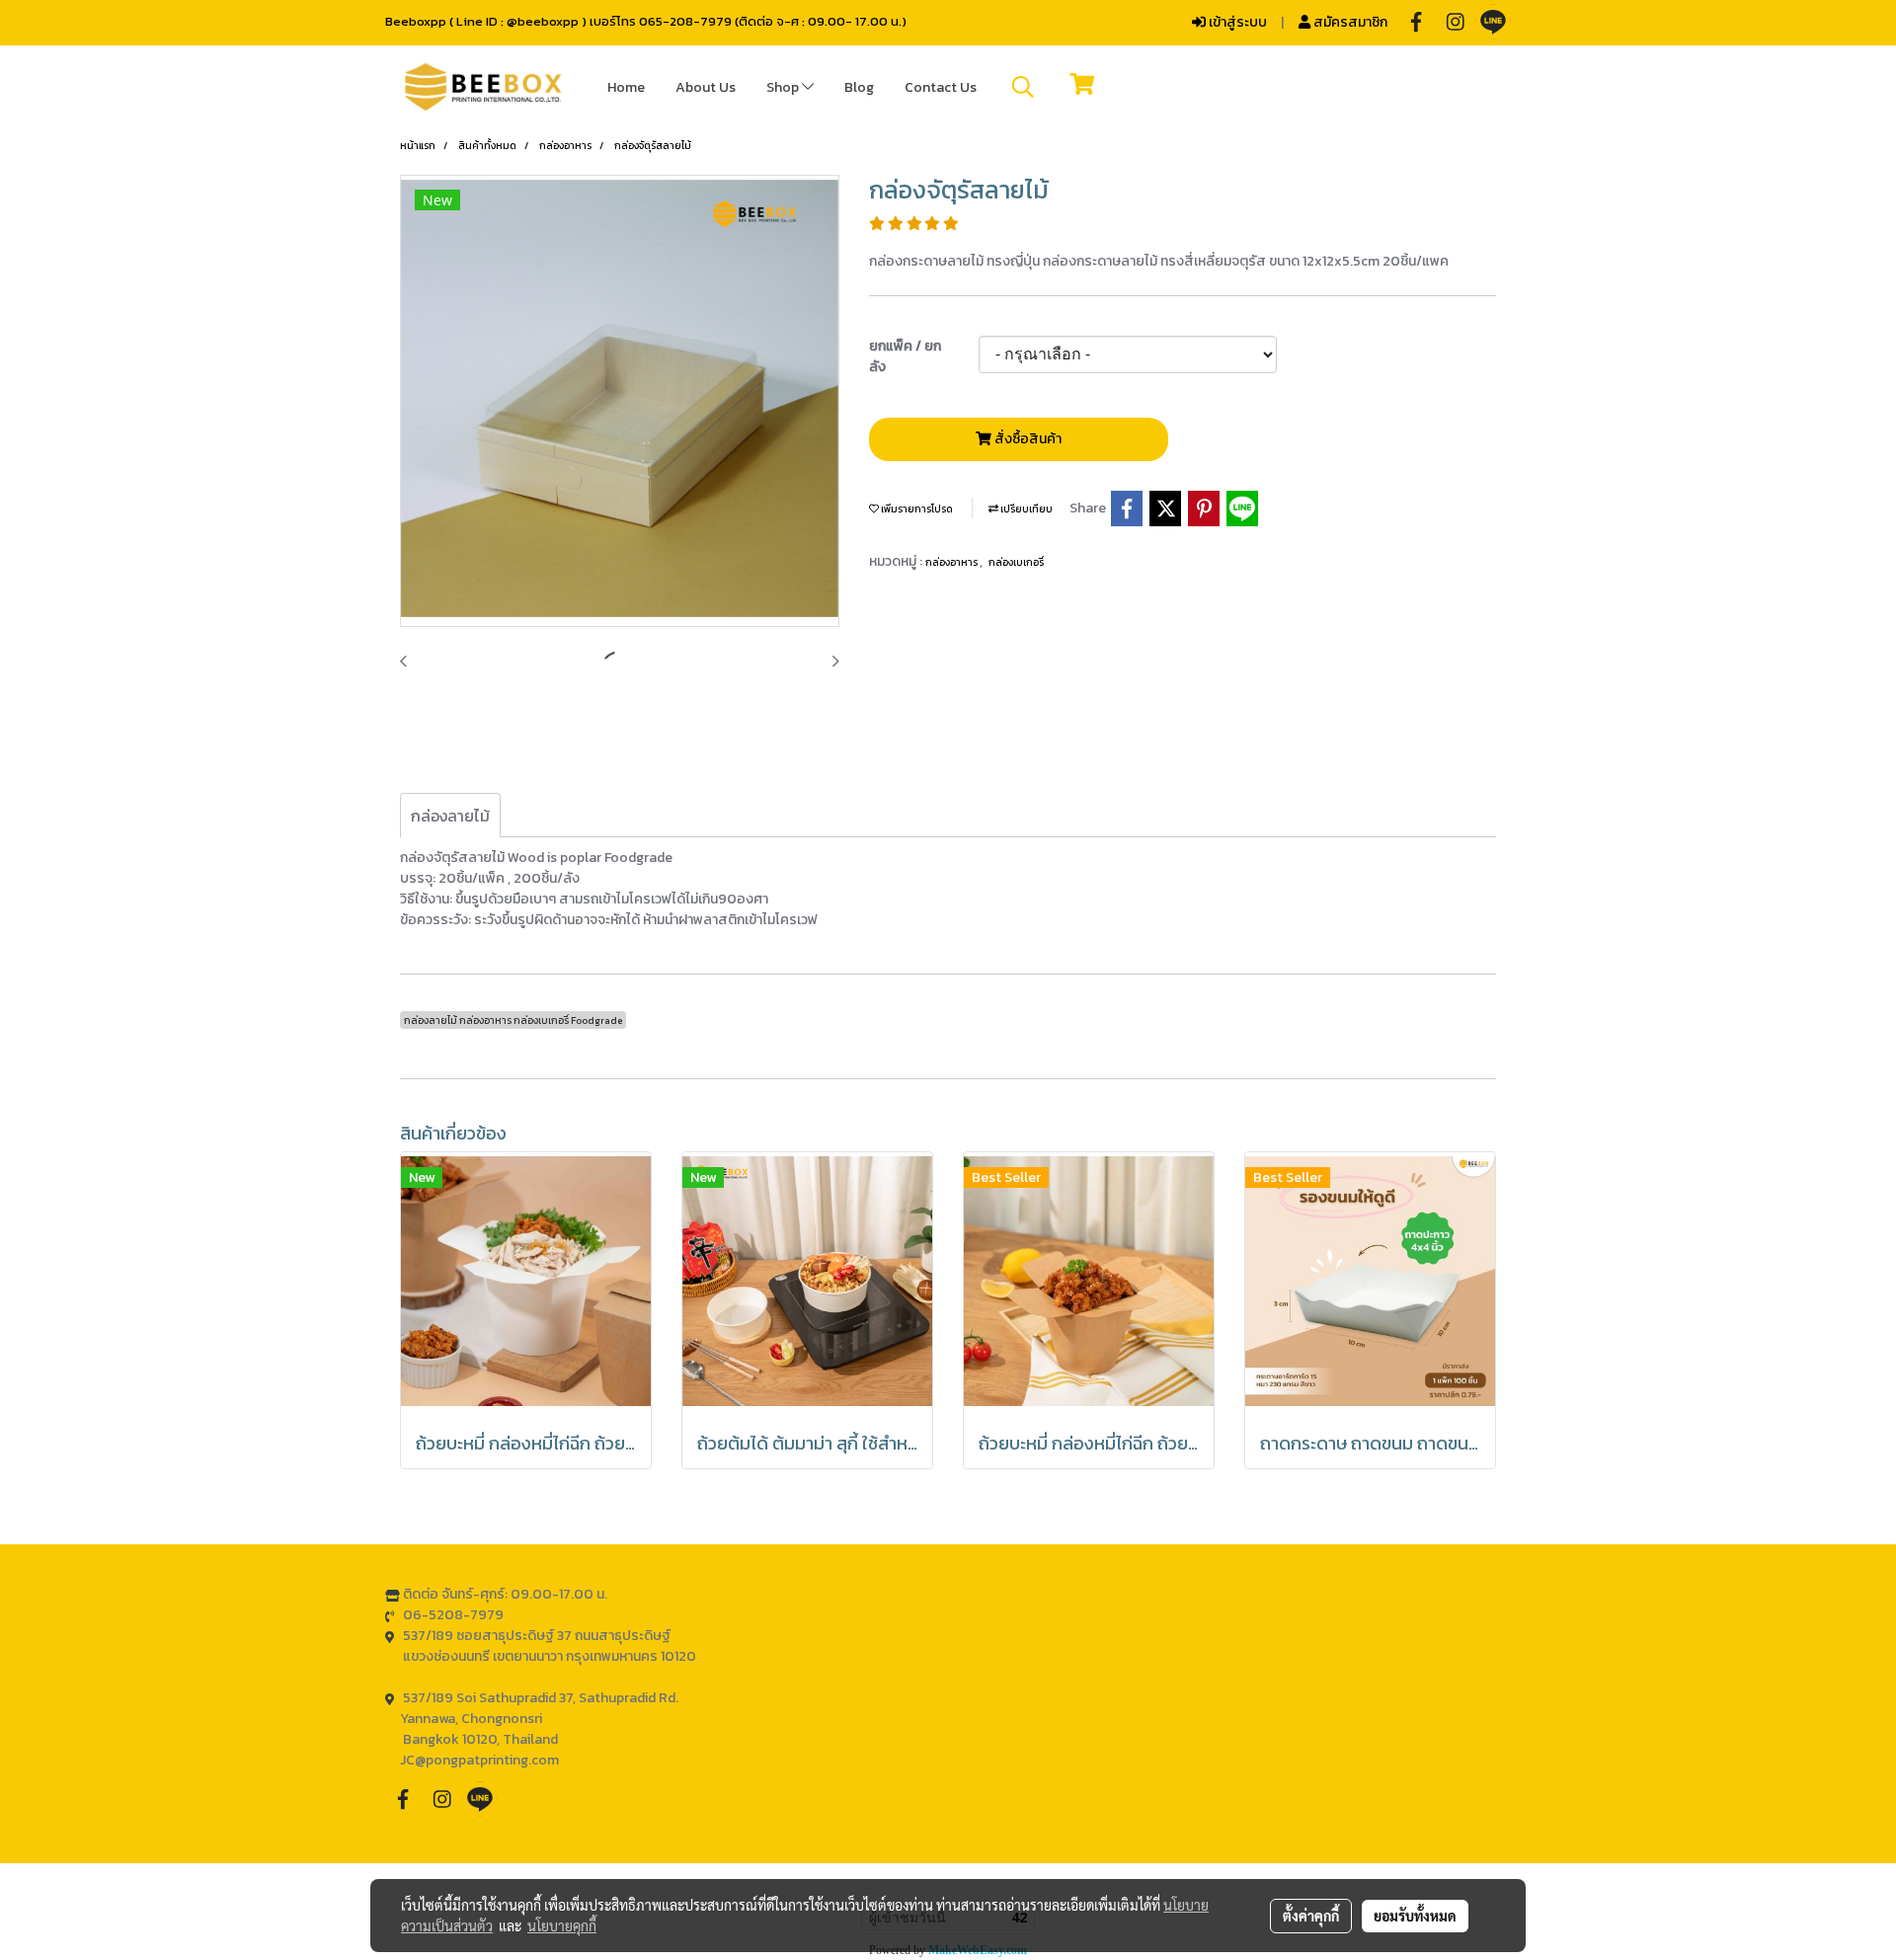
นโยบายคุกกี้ (562, 1925)
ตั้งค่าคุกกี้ (1311, 1916)
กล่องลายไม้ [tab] (450, 816)
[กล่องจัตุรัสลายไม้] (620, 402)
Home (626, 87)
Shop (784, 87)
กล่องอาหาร (952, 562)
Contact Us (941, 87)
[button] (1023, 87)
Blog (859, 87)
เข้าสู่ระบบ (1236, 22)
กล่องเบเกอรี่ (1016, 562)
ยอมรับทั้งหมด (1415, 1916)
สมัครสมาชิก (1349, 22)
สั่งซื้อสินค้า (1027, 439)
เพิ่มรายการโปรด (916, 509)
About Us (706, 87)
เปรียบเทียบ (1026, 509)
